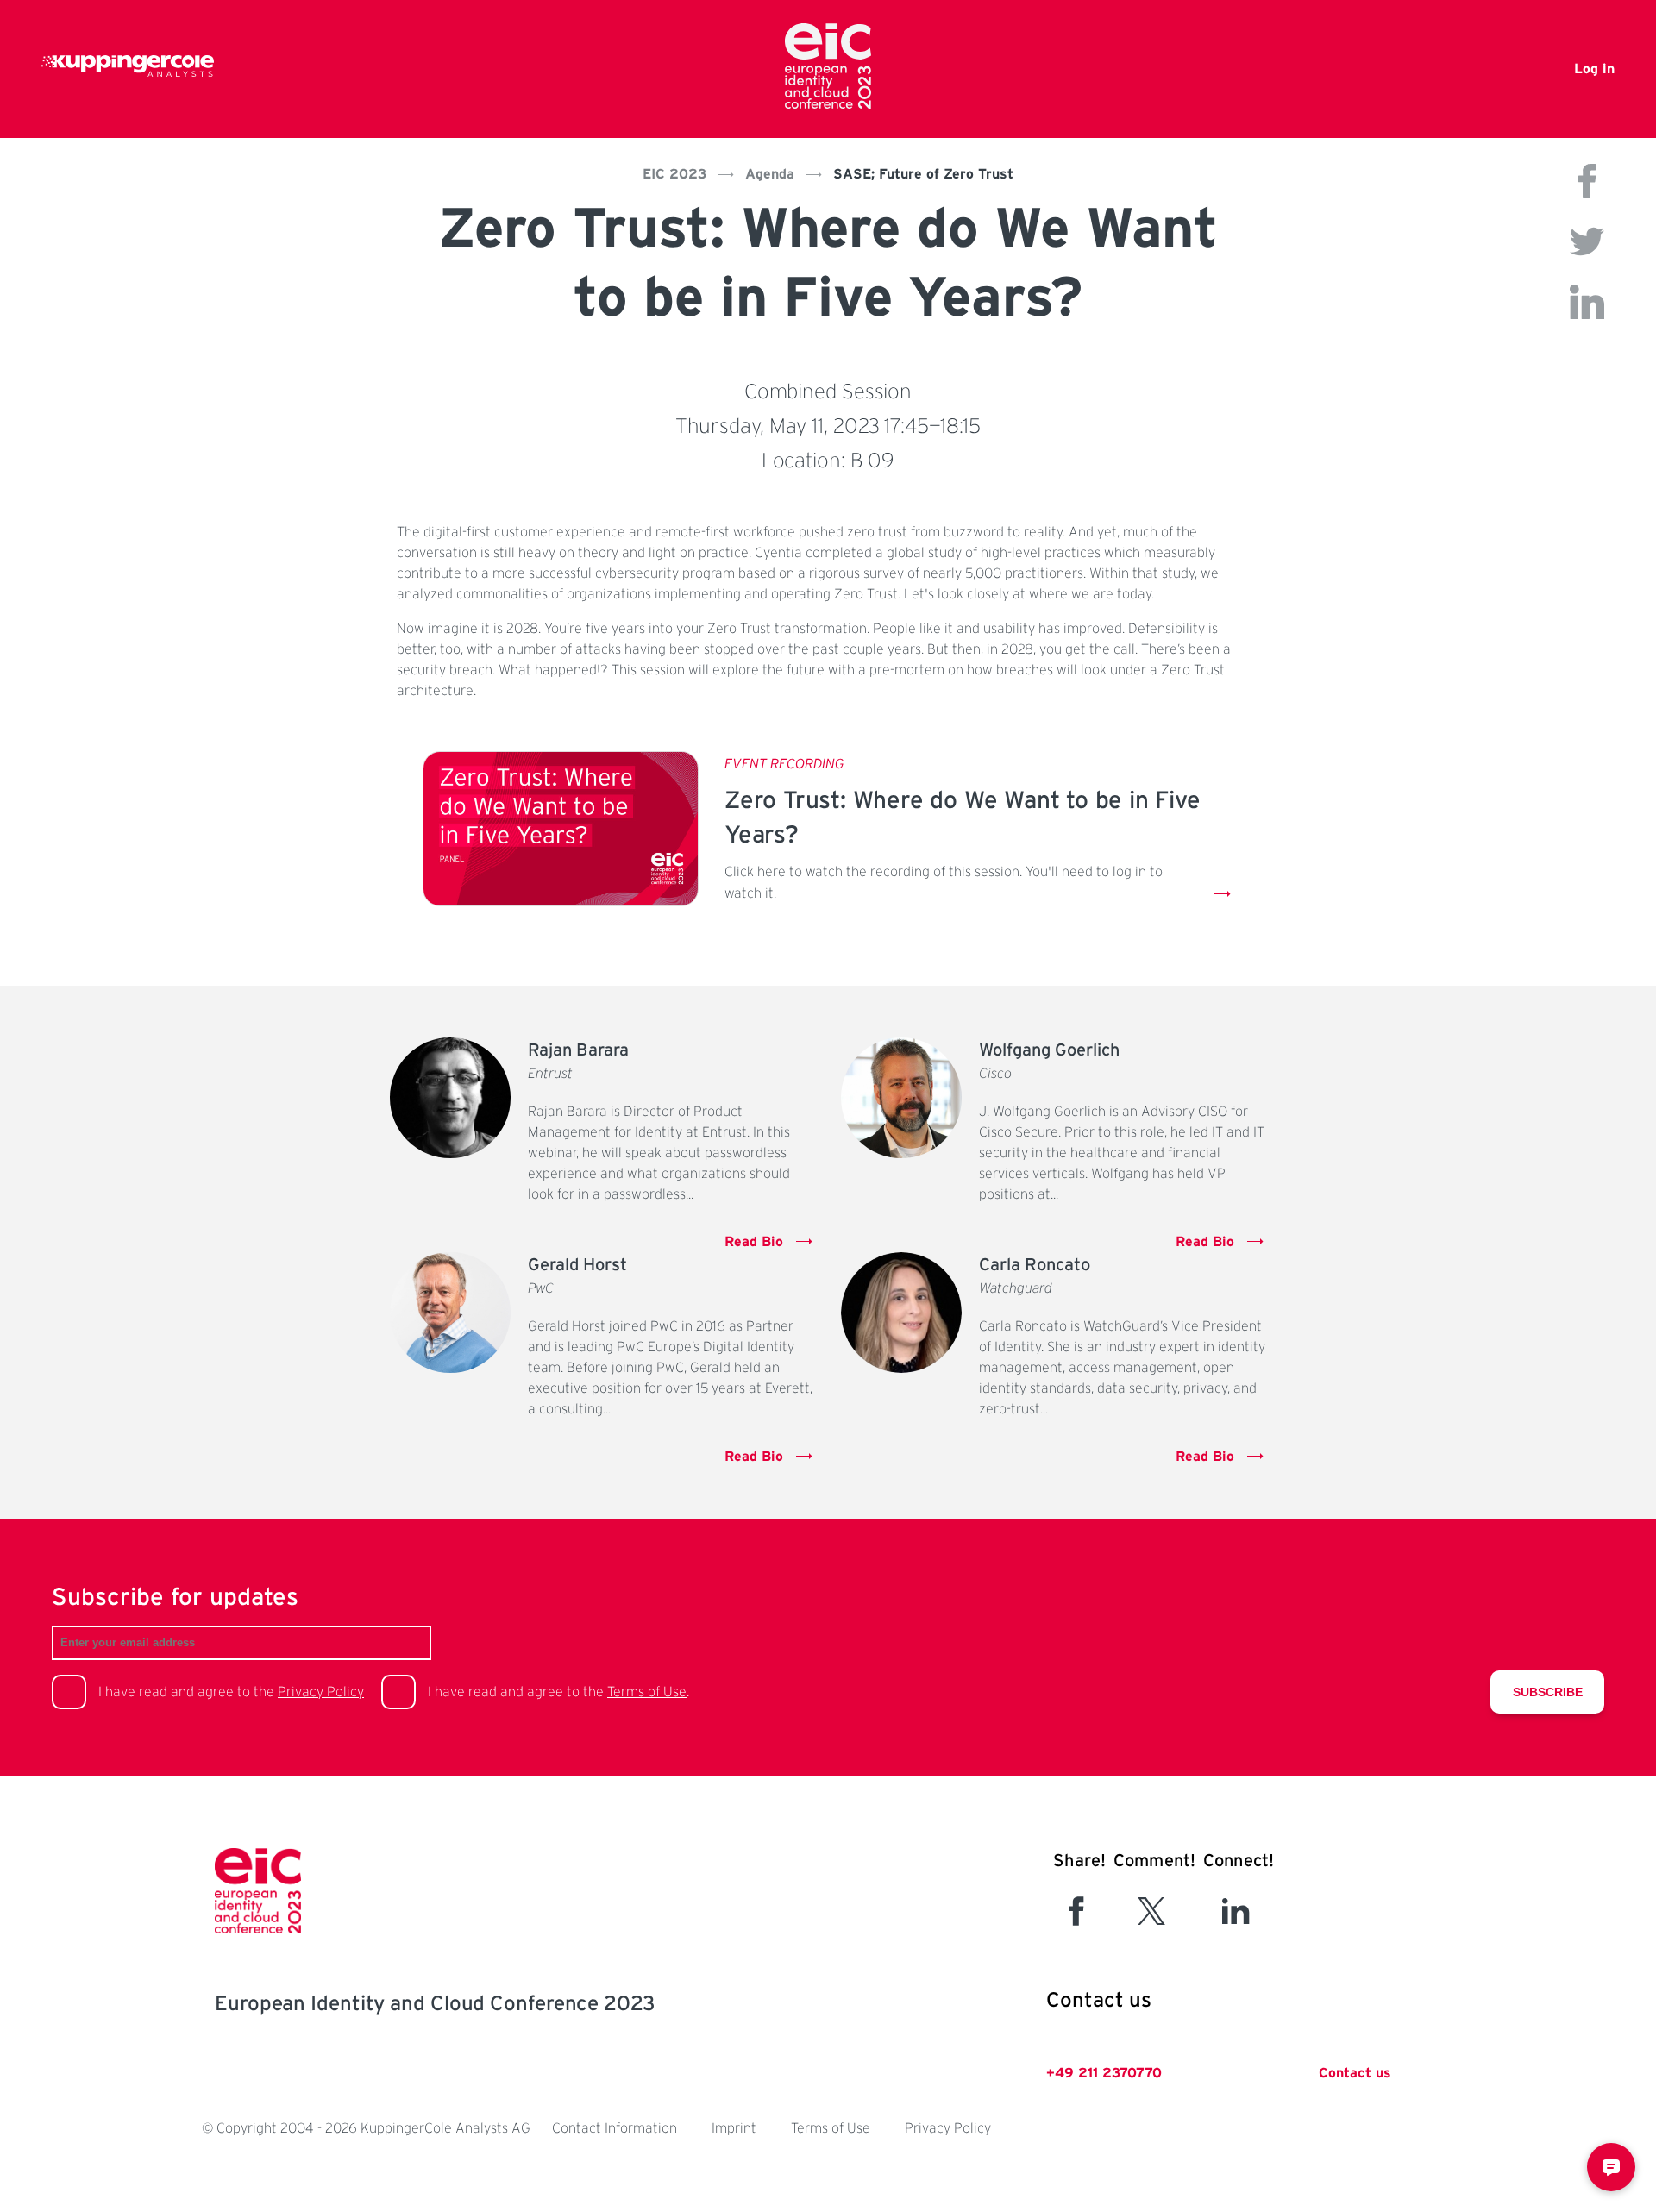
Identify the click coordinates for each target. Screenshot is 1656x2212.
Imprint (734, 2128)
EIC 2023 (674, 174)
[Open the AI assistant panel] (1611, 2167)
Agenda (770, 174)
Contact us (1355, 2073)
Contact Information (615, 2128)
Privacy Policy (321, 1692)
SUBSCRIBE (1548, 1692)
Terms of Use (647, 1692)
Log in (1594, 69)
